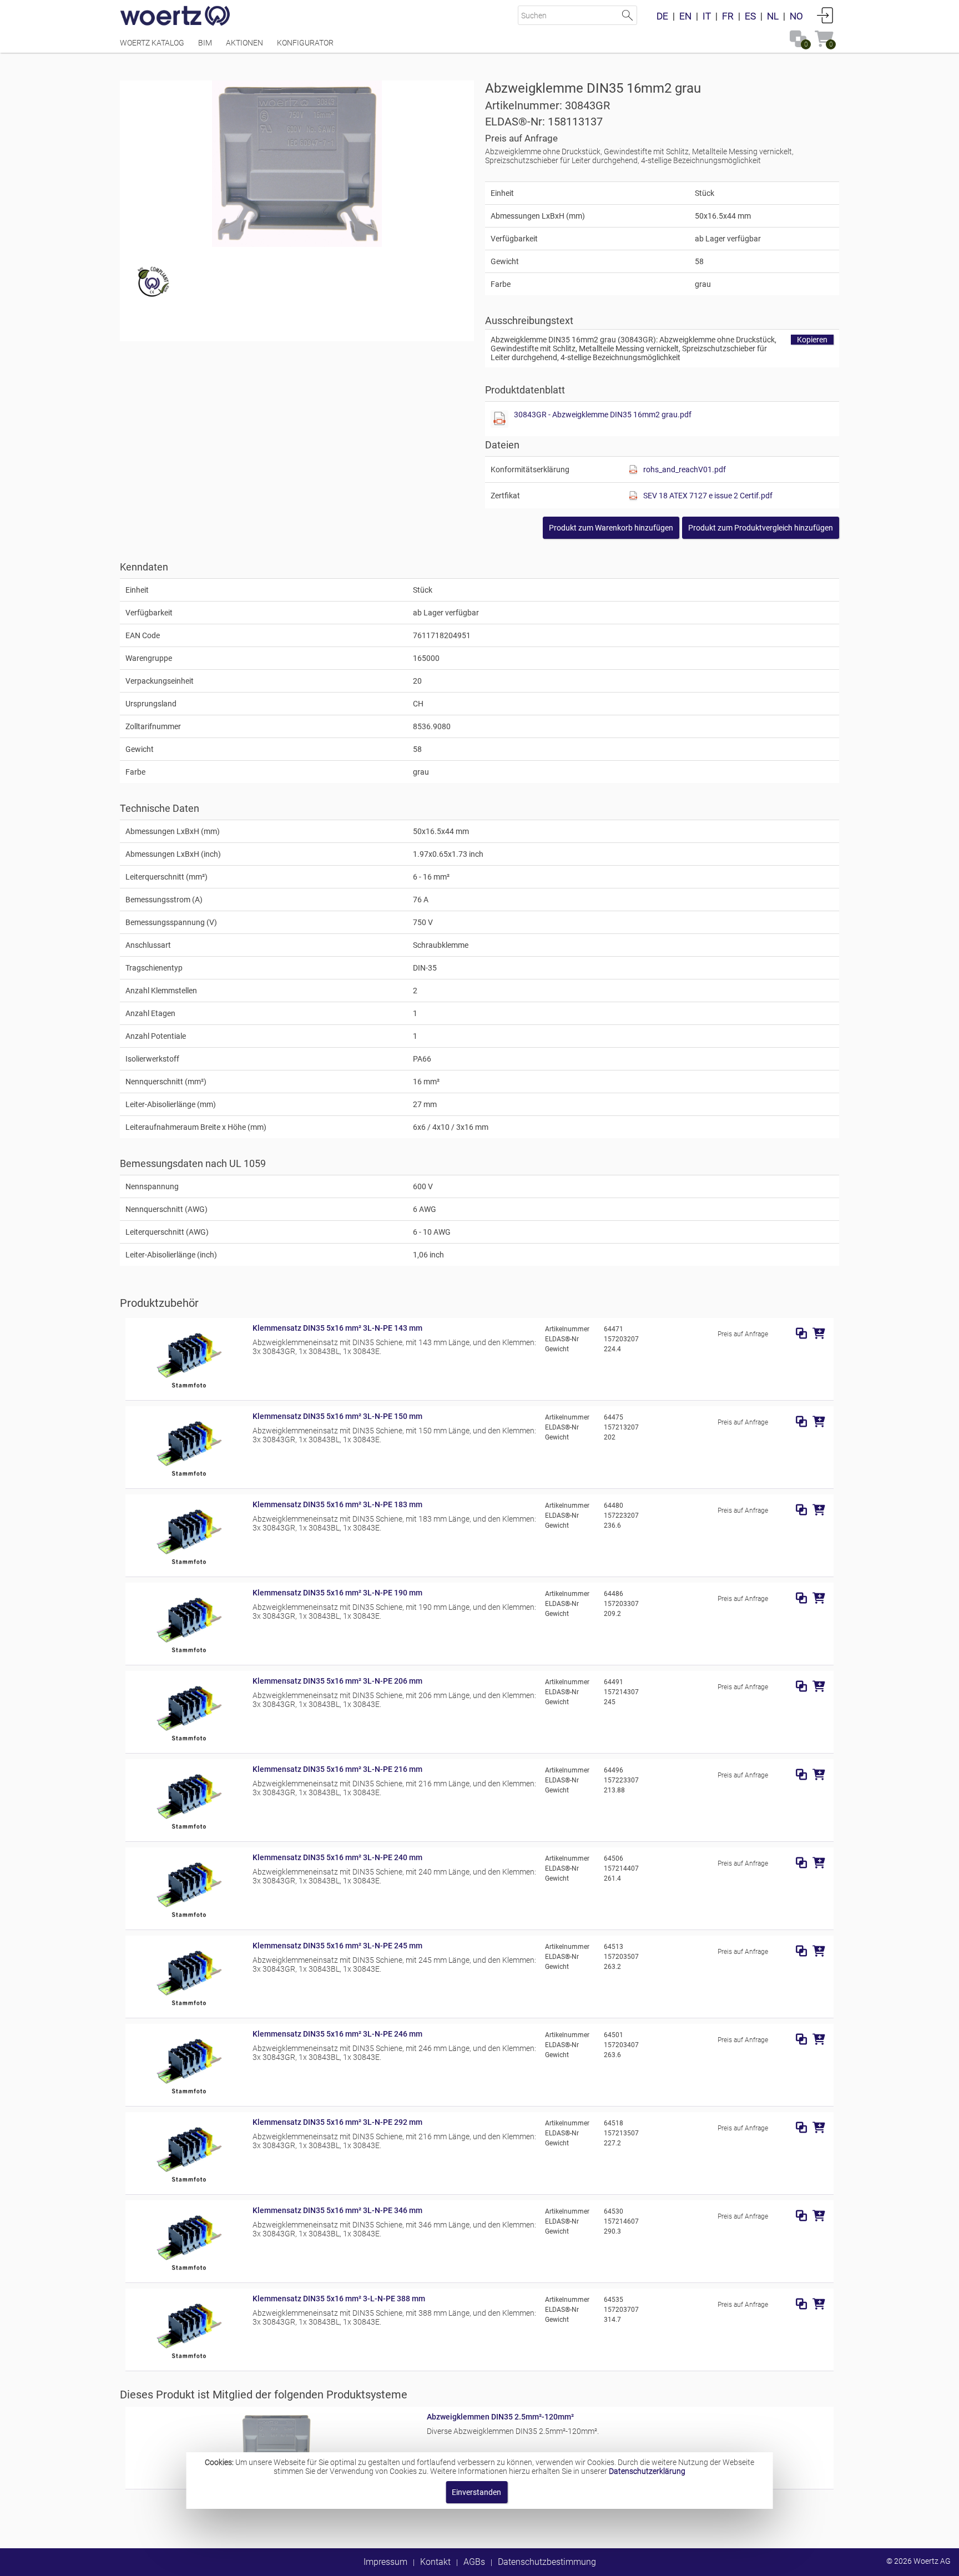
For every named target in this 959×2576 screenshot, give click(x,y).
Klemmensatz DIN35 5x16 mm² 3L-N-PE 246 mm (337, 2034)
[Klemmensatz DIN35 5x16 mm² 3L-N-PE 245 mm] (189, 2008)
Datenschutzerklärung (647, 2471)
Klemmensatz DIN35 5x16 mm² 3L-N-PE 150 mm (337, 1416)
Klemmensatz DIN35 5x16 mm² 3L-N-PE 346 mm (337, 2210)
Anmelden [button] (825, 15)
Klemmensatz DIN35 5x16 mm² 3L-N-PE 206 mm (337, 1681)
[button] (761, 528)
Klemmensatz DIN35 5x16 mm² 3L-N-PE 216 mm (337, 1769)
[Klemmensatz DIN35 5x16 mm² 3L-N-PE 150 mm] (189, 1478)
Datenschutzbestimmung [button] (547, 2562)
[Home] (175, 17)
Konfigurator (305, 43)
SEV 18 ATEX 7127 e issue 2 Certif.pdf (708, 496)
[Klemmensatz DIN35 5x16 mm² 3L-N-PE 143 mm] (189, 1390)
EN (685, 16)
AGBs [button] (474, 2562)
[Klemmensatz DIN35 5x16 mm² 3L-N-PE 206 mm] (189, 1743)
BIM (205, 43)
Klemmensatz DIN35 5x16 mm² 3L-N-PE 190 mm (337, 1593)
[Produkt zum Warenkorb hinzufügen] (819, 1334)
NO (796, 16)
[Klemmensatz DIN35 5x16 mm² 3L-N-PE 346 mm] (189, 2272)
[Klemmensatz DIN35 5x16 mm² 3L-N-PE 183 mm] (189, 1567)
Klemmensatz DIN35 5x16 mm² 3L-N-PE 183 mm (337, 1504)
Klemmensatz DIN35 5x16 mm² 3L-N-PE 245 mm (337, 1946)
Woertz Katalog (152, 43)
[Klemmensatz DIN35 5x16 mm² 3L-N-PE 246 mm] (189, 2096)
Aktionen (244, 43)
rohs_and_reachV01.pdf (685, 469)
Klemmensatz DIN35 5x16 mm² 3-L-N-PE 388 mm (339, 2299)
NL (773, 16)
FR (728, 16)
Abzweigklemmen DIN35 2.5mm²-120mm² (500, 2417)
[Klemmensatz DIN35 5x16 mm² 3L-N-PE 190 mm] (189, 1655)
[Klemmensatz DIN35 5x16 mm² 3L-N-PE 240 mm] (189, 1920)
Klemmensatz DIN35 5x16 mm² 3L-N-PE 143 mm (337, 1328)
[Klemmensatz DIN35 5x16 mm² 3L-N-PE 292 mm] (189, 2184)
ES (750, 16)
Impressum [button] (385, 2562)
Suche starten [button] (627, 15)
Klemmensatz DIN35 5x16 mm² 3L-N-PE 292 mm (337, 2122)
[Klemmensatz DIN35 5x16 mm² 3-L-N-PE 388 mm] (189, 2361)
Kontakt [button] (435, 2562)
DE (662, 16)
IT (707, 16)
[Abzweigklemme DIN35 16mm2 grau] (297, 164)
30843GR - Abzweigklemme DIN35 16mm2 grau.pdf (603, 415)
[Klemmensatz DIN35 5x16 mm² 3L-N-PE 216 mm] (189, 1831)
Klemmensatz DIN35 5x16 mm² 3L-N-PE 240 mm (337, 1857)
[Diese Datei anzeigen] (499, 419)
